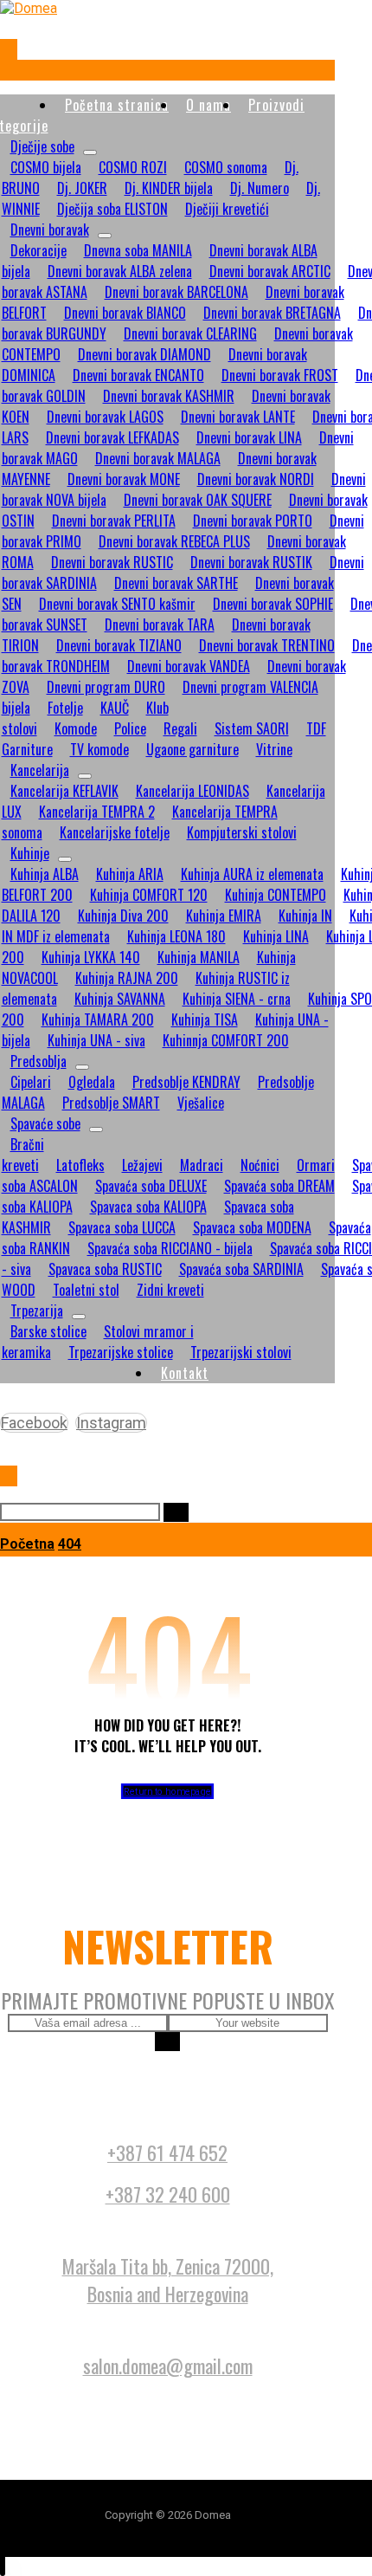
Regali (180, 728)
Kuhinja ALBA (45, 874)
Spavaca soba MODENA (252, 1227)
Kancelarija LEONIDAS (192, 791)
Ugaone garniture (192, 749)
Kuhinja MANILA (199, 957)
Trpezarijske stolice (121, 1352)
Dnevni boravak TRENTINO (267, 645)
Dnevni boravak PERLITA (114, 521)
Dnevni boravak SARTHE (176, 583)
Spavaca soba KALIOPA (148, 1207)
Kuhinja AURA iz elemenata (252, 874)
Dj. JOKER (82, 188)
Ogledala (92, 1082)
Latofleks (80, 1165)
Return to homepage (168, 1792)
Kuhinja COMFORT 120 (149, 895)
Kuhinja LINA (276, 936)
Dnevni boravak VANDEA (189, 666)
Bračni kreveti (23, 1155)
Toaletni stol (86, 1290)
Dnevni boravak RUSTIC (112, 562)
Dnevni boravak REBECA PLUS (174, 541)
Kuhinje (30, 853)
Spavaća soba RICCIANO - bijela (170, 1248)
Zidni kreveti (170, 1290)
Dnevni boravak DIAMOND (144, 354)
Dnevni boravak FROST (280, 375)
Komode (76, 728)
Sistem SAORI (252, 728)
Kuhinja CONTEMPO (276, 895)
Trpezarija (37, 1311)
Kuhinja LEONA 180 (176, 936)
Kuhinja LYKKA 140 (91, 957)
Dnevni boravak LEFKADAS (112, 437)
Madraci (202, 1165)
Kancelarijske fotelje (115, 832)
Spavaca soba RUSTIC (105, 1269)
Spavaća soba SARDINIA (241, 1269)
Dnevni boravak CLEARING (190, 333)
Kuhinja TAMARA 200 (98, 1019)
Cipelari (31, 1082)
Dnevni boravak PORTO (253, 521)
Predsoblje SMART (111, 1103)
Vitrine (274, 749)
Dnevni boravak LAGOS (105, 417)
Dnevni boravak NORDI (256, 479)
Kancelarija (40, 770)
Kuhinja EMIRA (224, 916)
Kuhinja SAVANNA (120, 999)
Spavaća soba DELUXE (151, 1186)
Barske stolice (48, 1331)
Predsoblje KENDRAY (186, 1082)
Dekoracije (38, 250)
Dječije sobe (42, 146)
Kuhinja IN (305, 916)
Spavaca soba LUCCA (122, 1227)
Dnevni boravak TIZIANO (119, 645)
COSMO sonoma (226, 167)
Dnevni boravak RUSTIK (251, 562)
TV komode (99, 749)
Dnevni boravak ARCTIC (270, 271)
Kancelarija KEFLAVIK (64, 791)
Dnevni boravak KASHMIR (169, 396)
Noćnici (260, 1165)
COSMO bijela (46, 167)
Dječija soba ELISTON (112, 209)
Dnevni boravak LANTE (238, 417)
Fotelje (65, 708)
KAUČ (115, 708)
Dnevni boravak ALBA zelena (120, 271)
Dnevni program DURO (106, 687)
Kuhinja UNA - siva (96, 1040)
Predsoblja (38, 1061)
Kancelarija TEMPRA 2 (97, 812)
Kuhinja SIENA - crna (237, 999)
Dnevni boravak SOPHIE (273, 604)
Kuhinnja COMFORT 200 (226, 1040)
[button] (9, 49)
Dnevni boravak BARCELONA (176, 292)
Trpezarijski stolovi (241, 1352)
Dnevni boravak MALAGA (158, 458)
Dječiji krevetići (227, 209)
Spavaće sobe (45, 1123)
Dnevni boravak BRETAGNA (272, 313)
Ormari (316, 1165)
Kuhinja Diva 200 (123, 916)
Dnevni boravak (50, 230)
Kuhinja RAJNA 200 (127, 978)
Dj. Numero (260, 188)
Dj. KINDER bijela (169, 188)
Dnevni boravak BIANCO (125, 313)
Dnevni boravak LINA (249, 437)
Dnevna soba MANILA (138, 250)
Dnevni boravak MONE (124, 479)
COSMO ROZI (133, 167)
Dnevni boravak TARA (160, 625)
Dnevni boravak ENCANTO (138, 375)
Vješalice (201, 1103)
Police (130, 728)
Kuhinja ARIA (130, 874)
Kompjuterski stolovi (242, 832)
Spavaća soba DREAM (279, 1186)
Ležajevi (142, 1165)
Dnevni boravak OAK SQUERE (198, 500)
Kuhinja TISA (205, 1019)
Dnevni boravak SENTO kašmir (117, 604)
